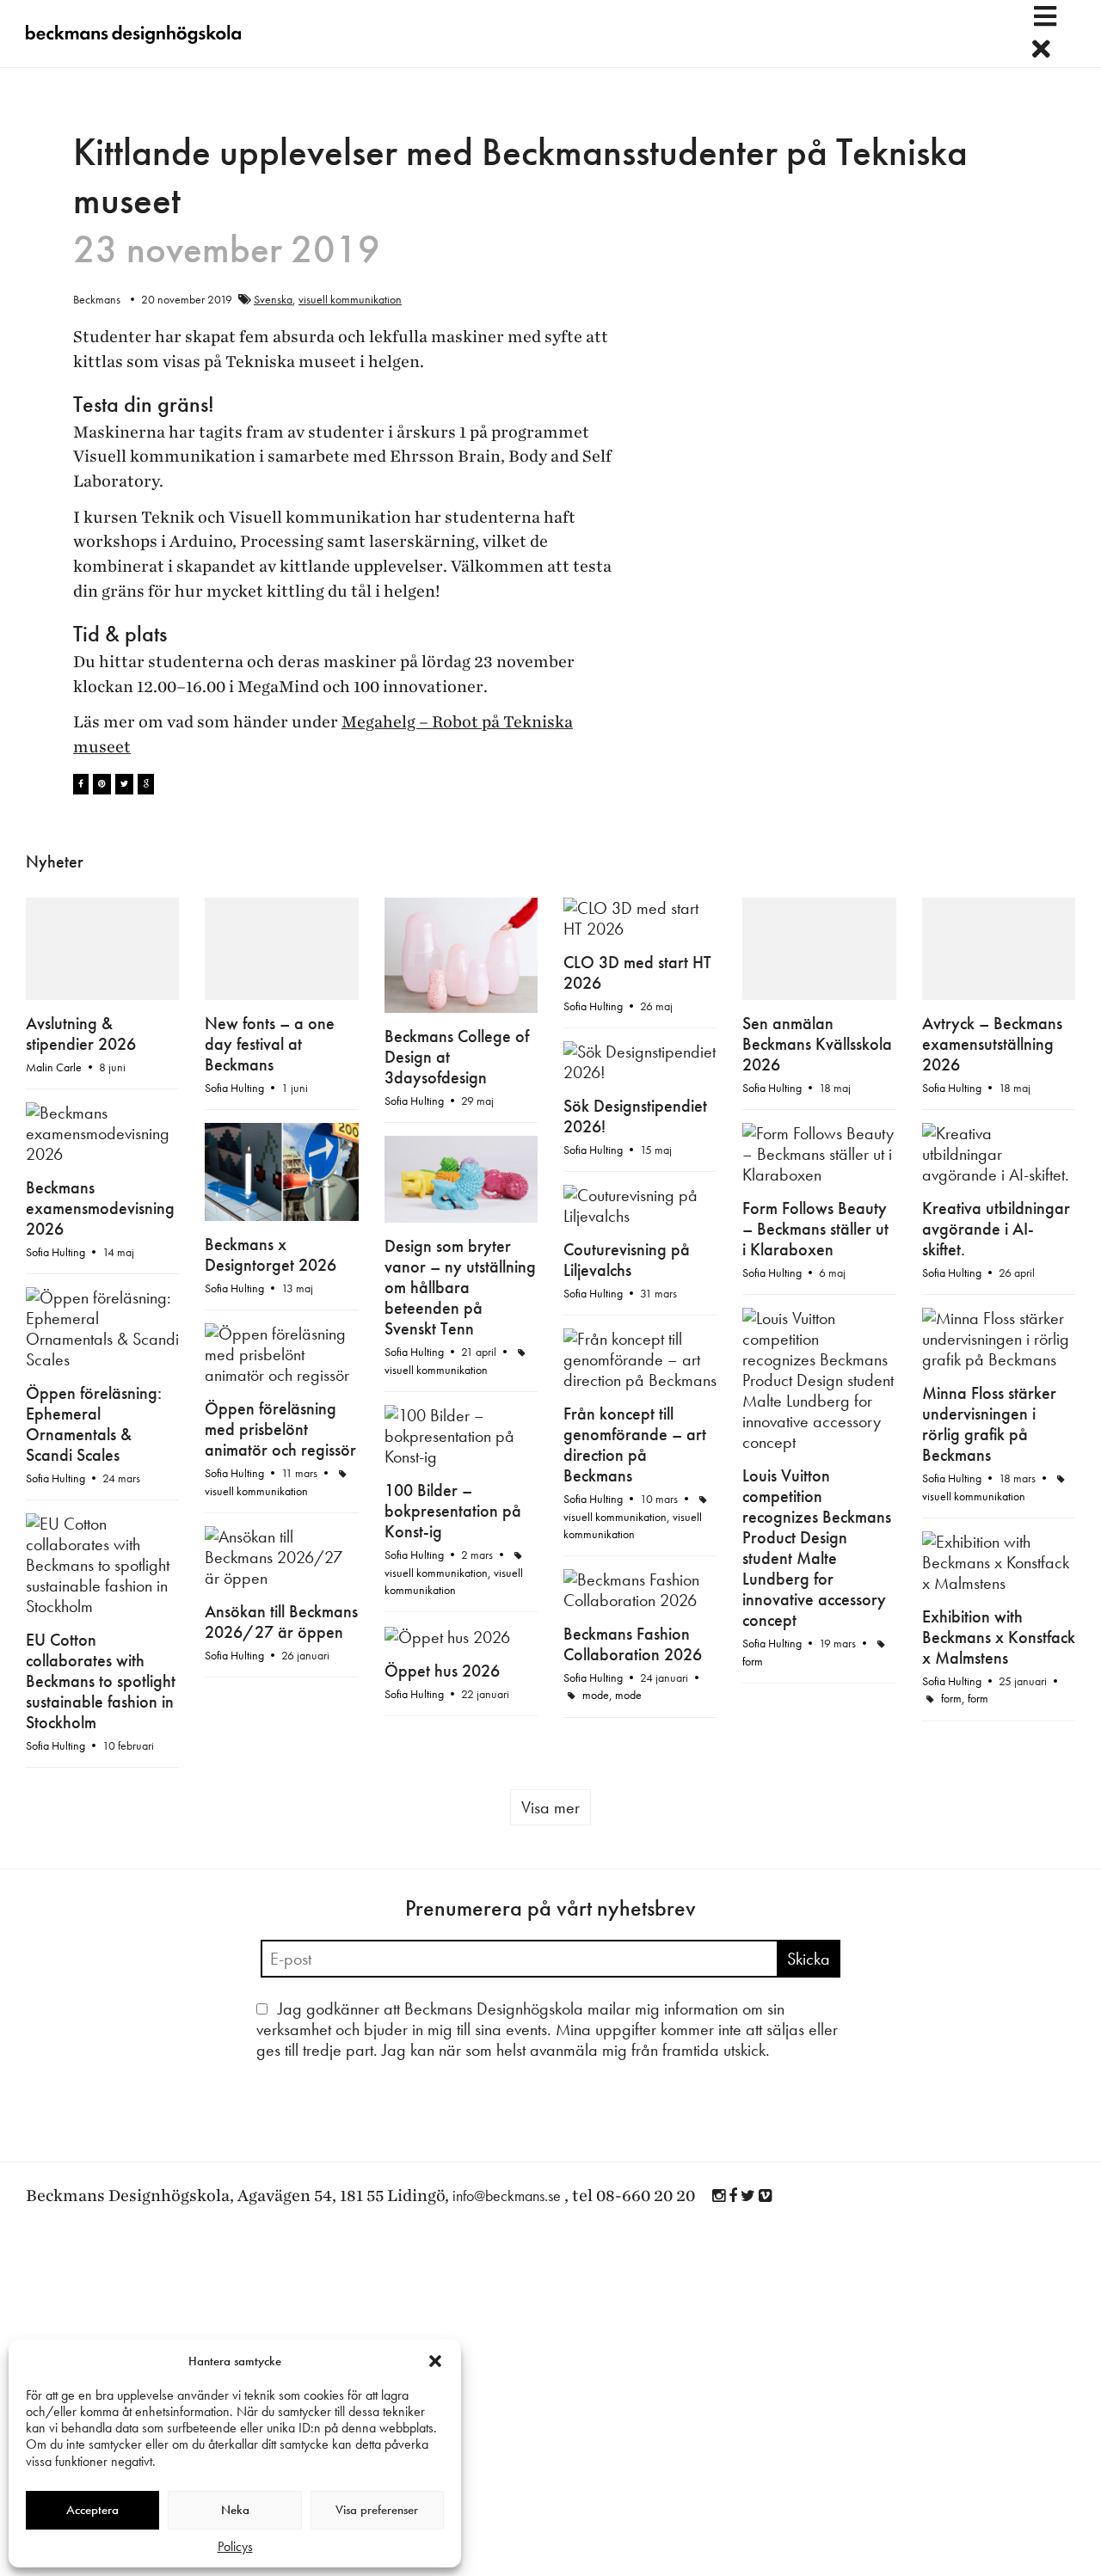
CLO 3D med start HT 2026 (637, 972)
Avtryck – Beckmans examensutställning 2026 (992, 1044)
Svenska (273, 299)
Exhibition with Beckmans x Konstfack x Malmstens (999, 1637)
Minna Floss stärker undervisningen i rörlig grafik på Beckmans (989, 1424)
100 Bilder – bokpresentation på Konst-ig (453, 1511)
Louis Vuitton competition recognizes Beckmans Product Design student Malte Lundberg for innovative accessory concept (817, 1548)
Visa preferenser (377, 2510)
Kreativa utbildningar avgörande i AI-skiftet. (996, 1229)
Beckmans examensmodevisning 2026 (100, 1208)
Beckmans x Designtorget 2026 (271, 1254)
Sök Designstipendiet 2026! (635, 1116)
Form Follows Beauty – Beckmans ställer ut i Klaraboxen (815, 1229)
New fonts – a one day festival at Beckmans (270, 1044)
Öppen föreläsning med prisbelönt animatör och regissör (280, 1429)
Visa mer (550, 1807)
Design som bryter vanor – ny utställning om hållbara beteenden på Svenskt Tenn (460, 1287)
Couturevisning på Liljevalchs (627, 1260)
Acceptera (92, 2510)
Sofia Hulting (234, 1088)
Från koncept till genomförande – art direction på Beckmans (635, 1444)
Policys (235, 2546)
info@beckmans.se (507, 2196)
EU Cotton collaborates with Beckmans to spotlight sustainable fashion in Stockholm (101, 1681)
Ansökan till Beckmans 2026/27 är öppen (281, 1622)
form (753, 1661)
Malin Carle (54, 1067)
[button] (435, 2361)
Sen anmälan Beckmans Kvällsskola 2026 (817, 1044)
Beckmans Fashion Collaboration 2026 (633, 1644)
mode (596, 1695)
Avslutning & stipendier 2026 (81, 1033)
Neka (235, 2510)
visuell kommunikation (350, 299)
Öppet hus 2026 (442, 1671)
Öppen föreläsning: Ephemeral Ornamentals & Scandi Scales (94, 1424)
